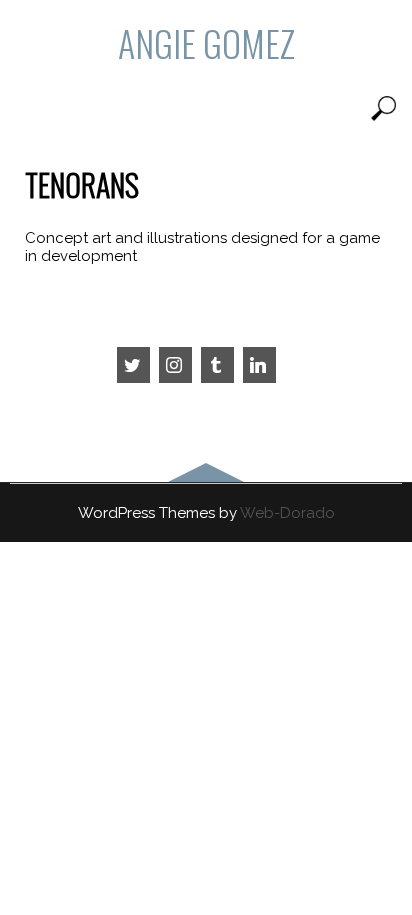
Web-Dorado (287, 513)
